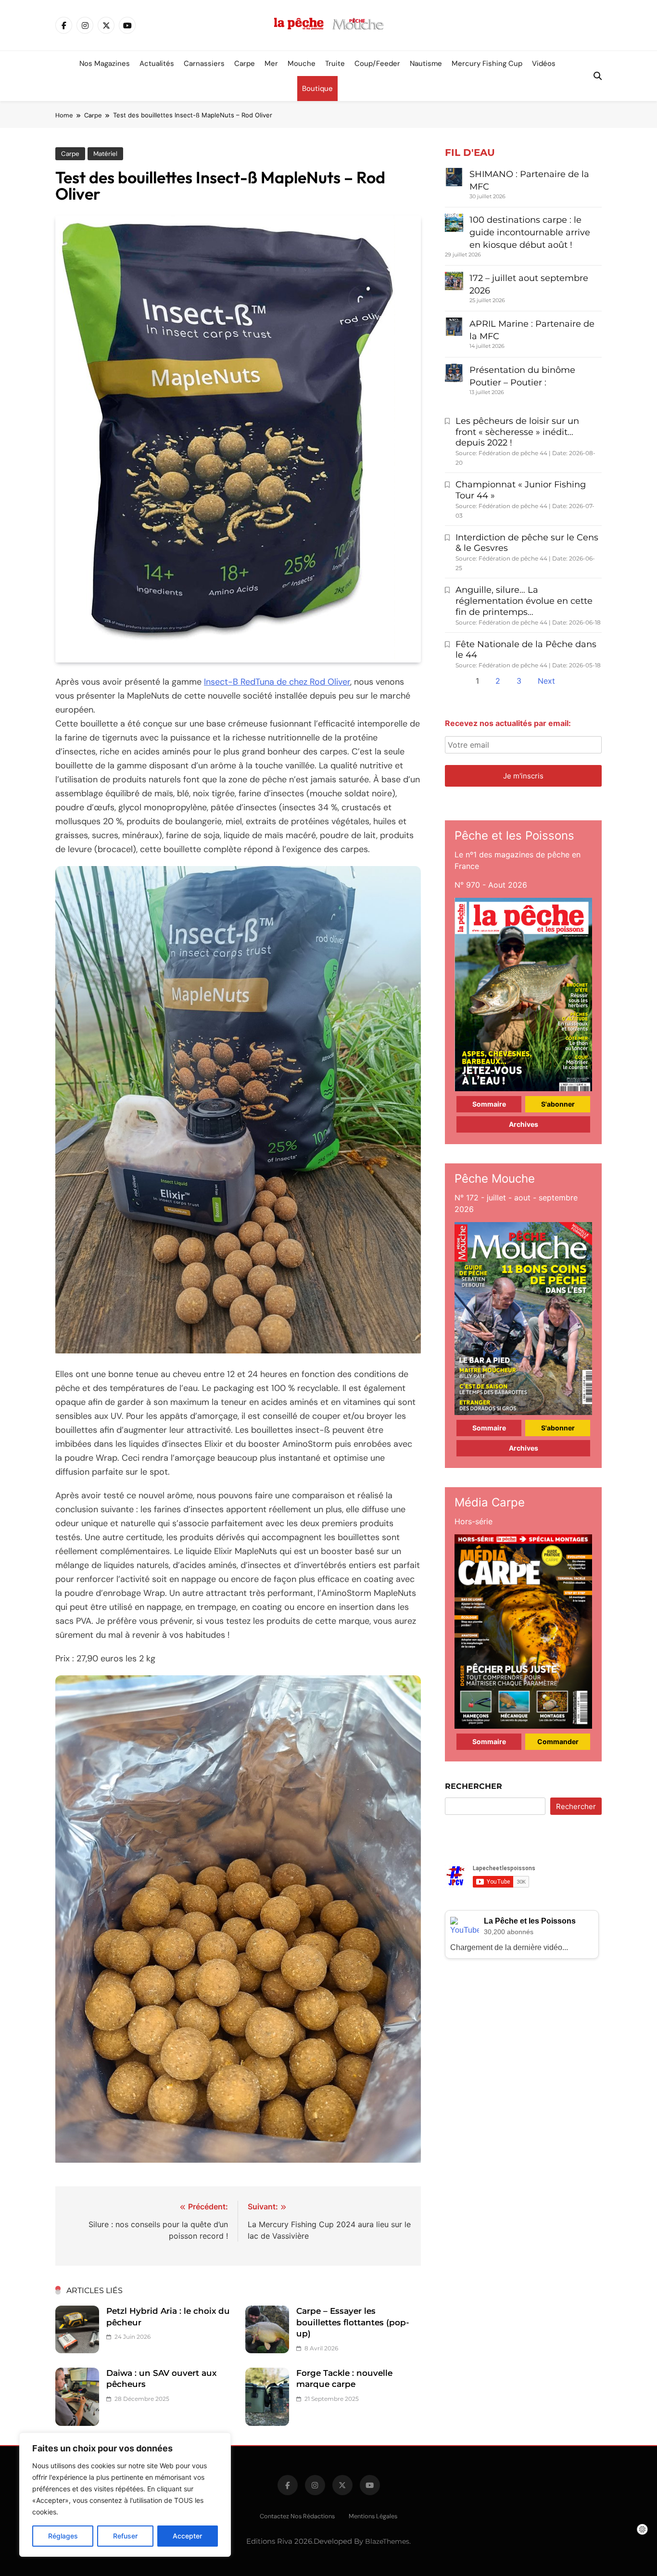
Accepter (187, 2536)
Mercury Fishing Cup (487, 64)
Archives (524, 1124)
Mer (271, 64)
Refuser (125, 2536)
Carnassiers (204, 64)
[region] (125, 2495)
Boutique (317, 89)
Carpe (245, 64)
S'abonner (558, 1104)
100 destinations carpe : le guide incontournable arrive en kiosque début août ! (530, 232)
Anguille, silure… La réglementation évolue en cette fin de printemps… (524, 601)
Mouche (302, 64)
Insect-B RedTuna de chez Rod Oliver (277, 682)
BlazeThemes (387, 2541)
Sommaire (489, 1104)
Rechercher (474, 1786)
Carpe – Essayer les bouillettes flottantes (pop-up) (353, 2322)
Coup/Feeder (377, 64)
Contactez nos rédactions (297, 2516)
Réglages (63, 2536)
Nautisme (426, 64)
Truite (335, 64)
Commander (558, 1741)
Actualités (157, 64)
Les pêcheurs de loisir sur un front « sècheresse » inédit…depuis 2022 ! (517, 432)
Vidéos (544, 64)
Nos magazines (105, 64)
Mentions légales (373, 2516)
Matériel (105, 154)
